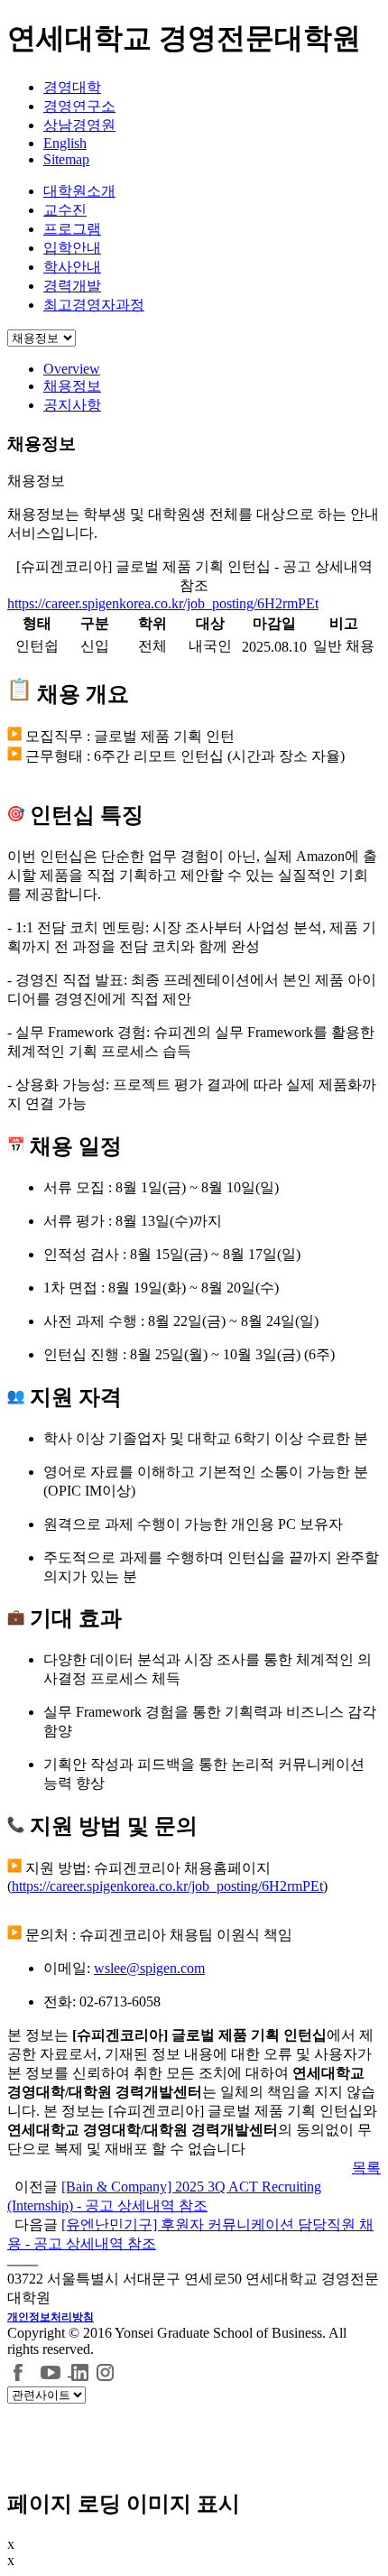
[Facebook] (19, 2371)
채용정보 (72, 386)
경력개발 (72, 286)
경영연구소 (79, 106)
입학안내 (72, 248)
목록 (366, 2168)
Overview (72, 369)
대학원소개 (79, 191)
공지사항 (72, 405)
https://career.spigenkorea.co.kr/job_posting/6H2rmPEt (163, 603)
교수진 (65, 210)
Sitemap (66, 159)
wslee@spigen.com (149, 1968)
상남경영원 (79, 125)
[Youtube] (53, 2371)
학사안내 (72, 267)
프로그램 (72, 229)
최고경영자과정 (94, 305)
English (65, 143)
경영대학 (72, 87)
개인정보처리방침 (51, 2317)
